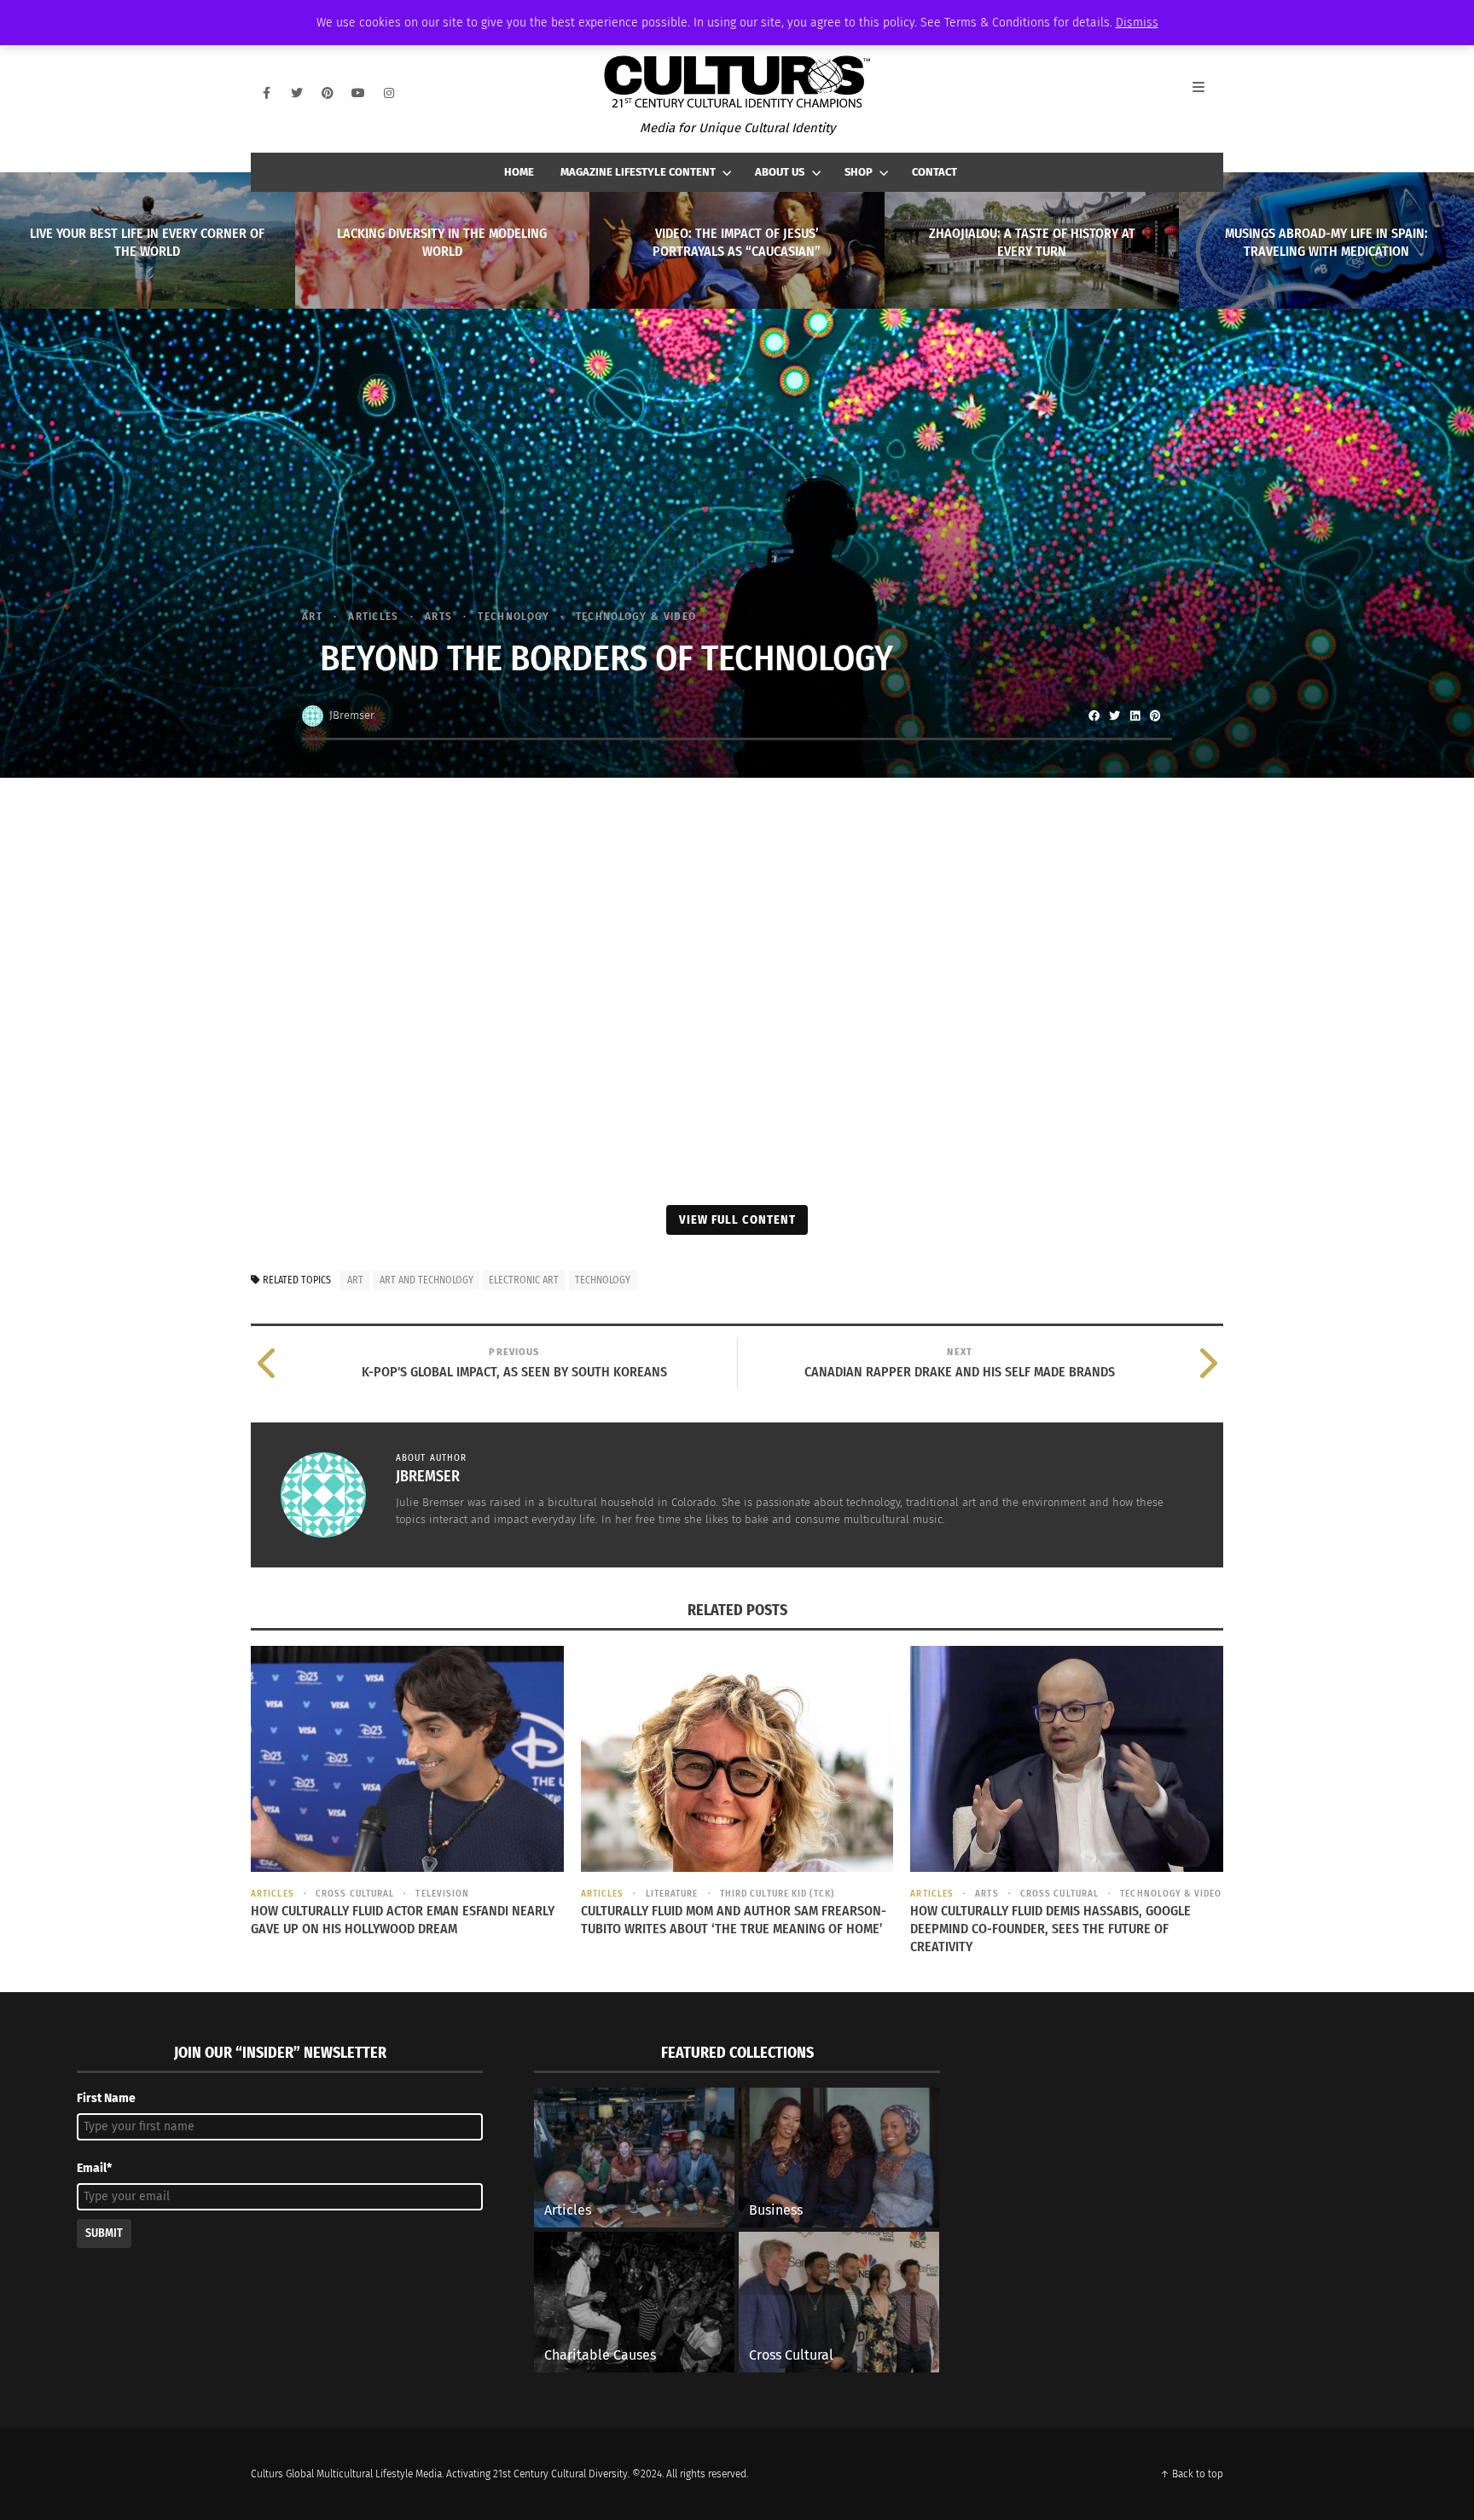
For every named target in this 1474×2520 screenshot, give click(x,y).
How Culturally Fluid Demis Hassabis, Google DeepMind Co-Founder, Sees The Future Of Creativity (1050, 1929)
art (355, 1280)
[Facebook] (266, 93)
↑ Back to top (1192, 2474)
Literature (672, 1894)
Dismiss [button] (1137, 23)
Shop (859, 172)
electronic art (524, 1280)
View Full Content (737, 1219)
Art (312, 616)
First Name (106, 2098)
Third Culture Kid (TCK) (777, 1894)
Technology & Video (636, 616)
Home (519, 172)
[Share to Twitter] (1114, 715)
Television (442, 1894)
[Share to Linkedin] (1135, 715)
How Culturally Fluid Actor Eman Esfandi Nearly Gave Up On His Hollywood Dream (403, 1920)
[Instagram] (389, 93)
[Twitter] (297, 93)
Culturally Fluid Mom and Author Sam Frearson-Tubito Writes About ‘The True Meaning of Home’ (734, 1920)
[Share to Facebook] (1094, 715)
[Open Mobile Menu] (1208, 93)
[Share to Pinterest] (1155, 715)
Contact (934, 172)
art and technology (427, 1280)
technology (603, 1280)
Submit (104, 2233)
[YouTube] (358, 93)
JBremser (352, 715)
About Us (780, 172)
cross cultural (355, 1894)
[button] (276, 1127)
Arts (438, 616)
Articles (373, 616)
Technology (514, 616)
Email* (94, 2168)
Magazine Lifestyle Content (638, 172)
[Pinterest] (328, 93)
